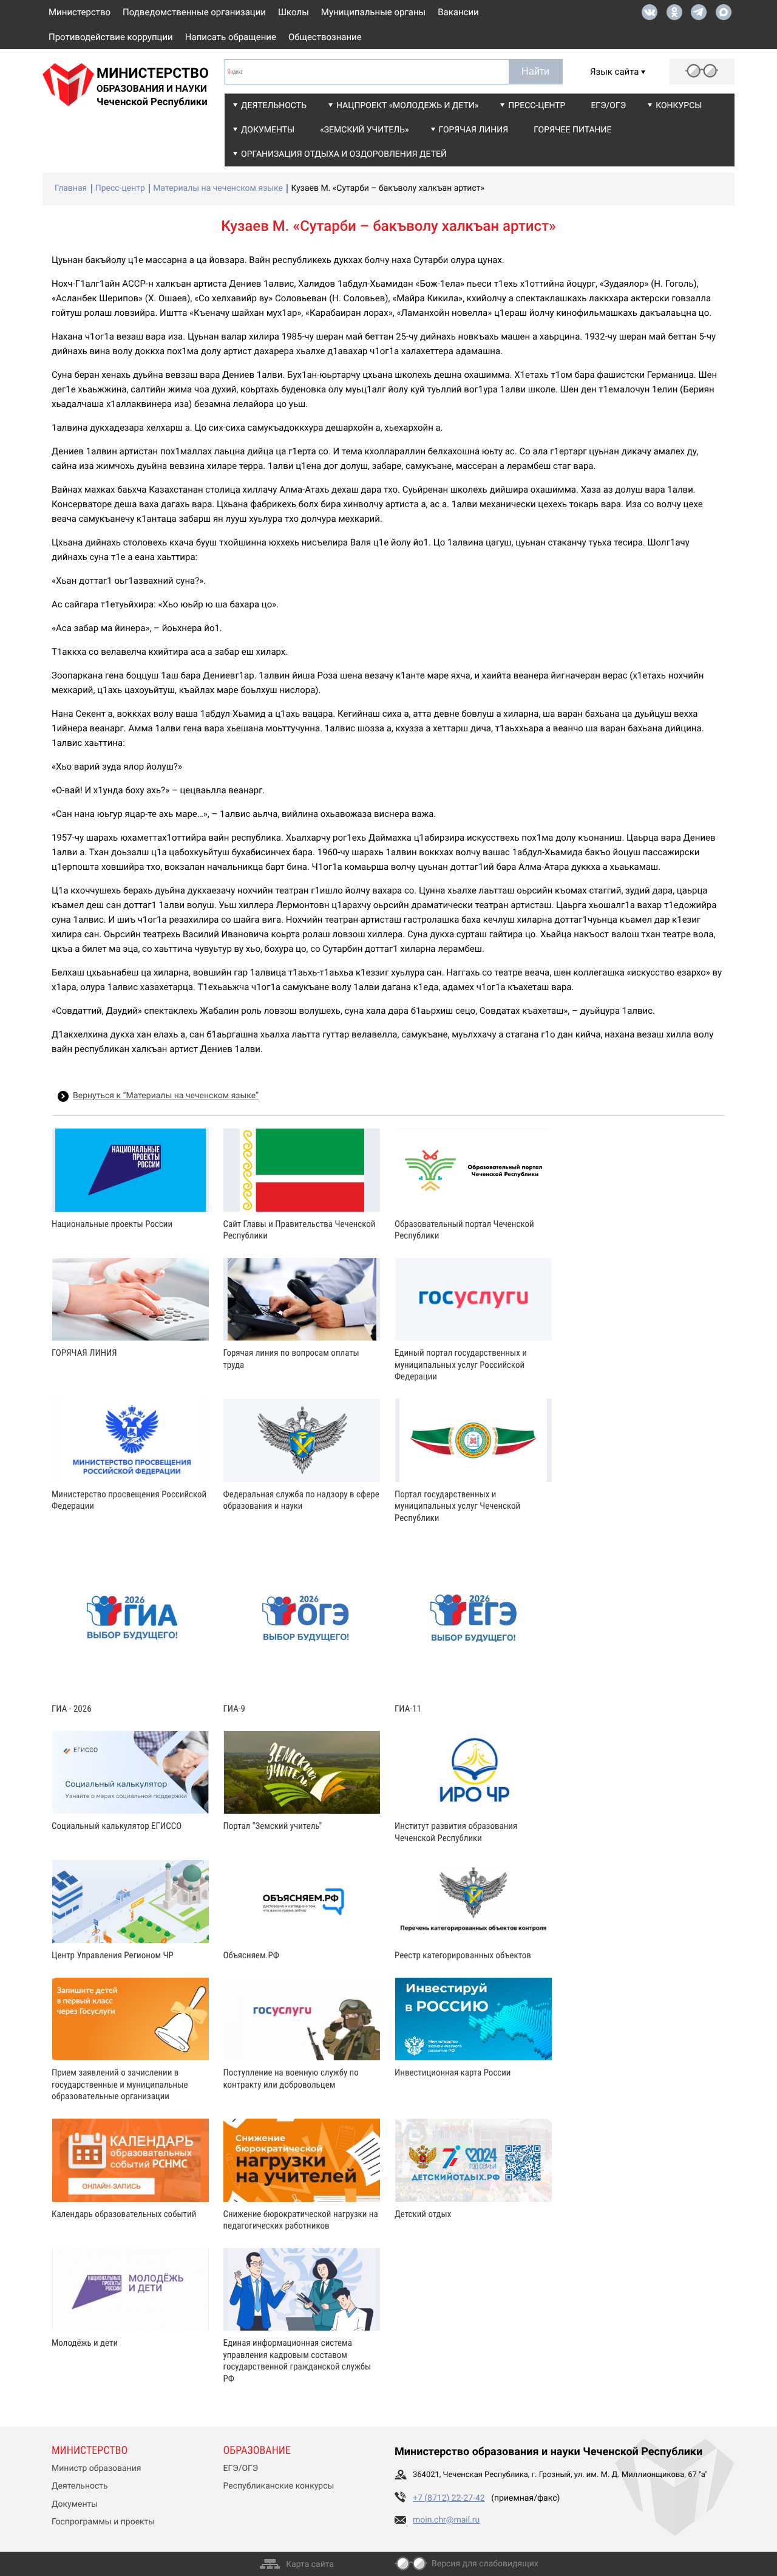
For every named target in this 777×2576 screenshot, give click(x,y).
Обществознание (325, 37)
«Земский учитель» (364, 130)
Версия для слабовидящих (485, 2564)
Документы (268, 130)
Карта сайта (310, 2564)
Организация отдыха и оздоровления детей (344, 154)
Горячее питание (572, 130)
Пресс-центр (537, 106)
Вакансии (458, 12)
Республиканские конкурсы (279, 2486)
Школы (293, 12)
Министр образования (96, 2468)
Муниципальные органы (373, 12)
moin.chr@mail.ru (446, 2520)
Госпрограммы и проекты (103, 2522)
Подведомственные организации (194, 12)
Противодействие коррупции (111, 37)
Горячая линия (474, 130)
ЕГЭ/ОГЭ (608, 106)
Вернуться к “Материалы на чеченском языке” (166, 1096)
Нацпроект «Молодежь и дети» (407, 106)
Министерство (80, 12)
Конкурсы (679, 106)
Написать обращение (231, 37)
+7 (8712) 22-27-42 (449, 2498)
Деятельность (274, 106)
